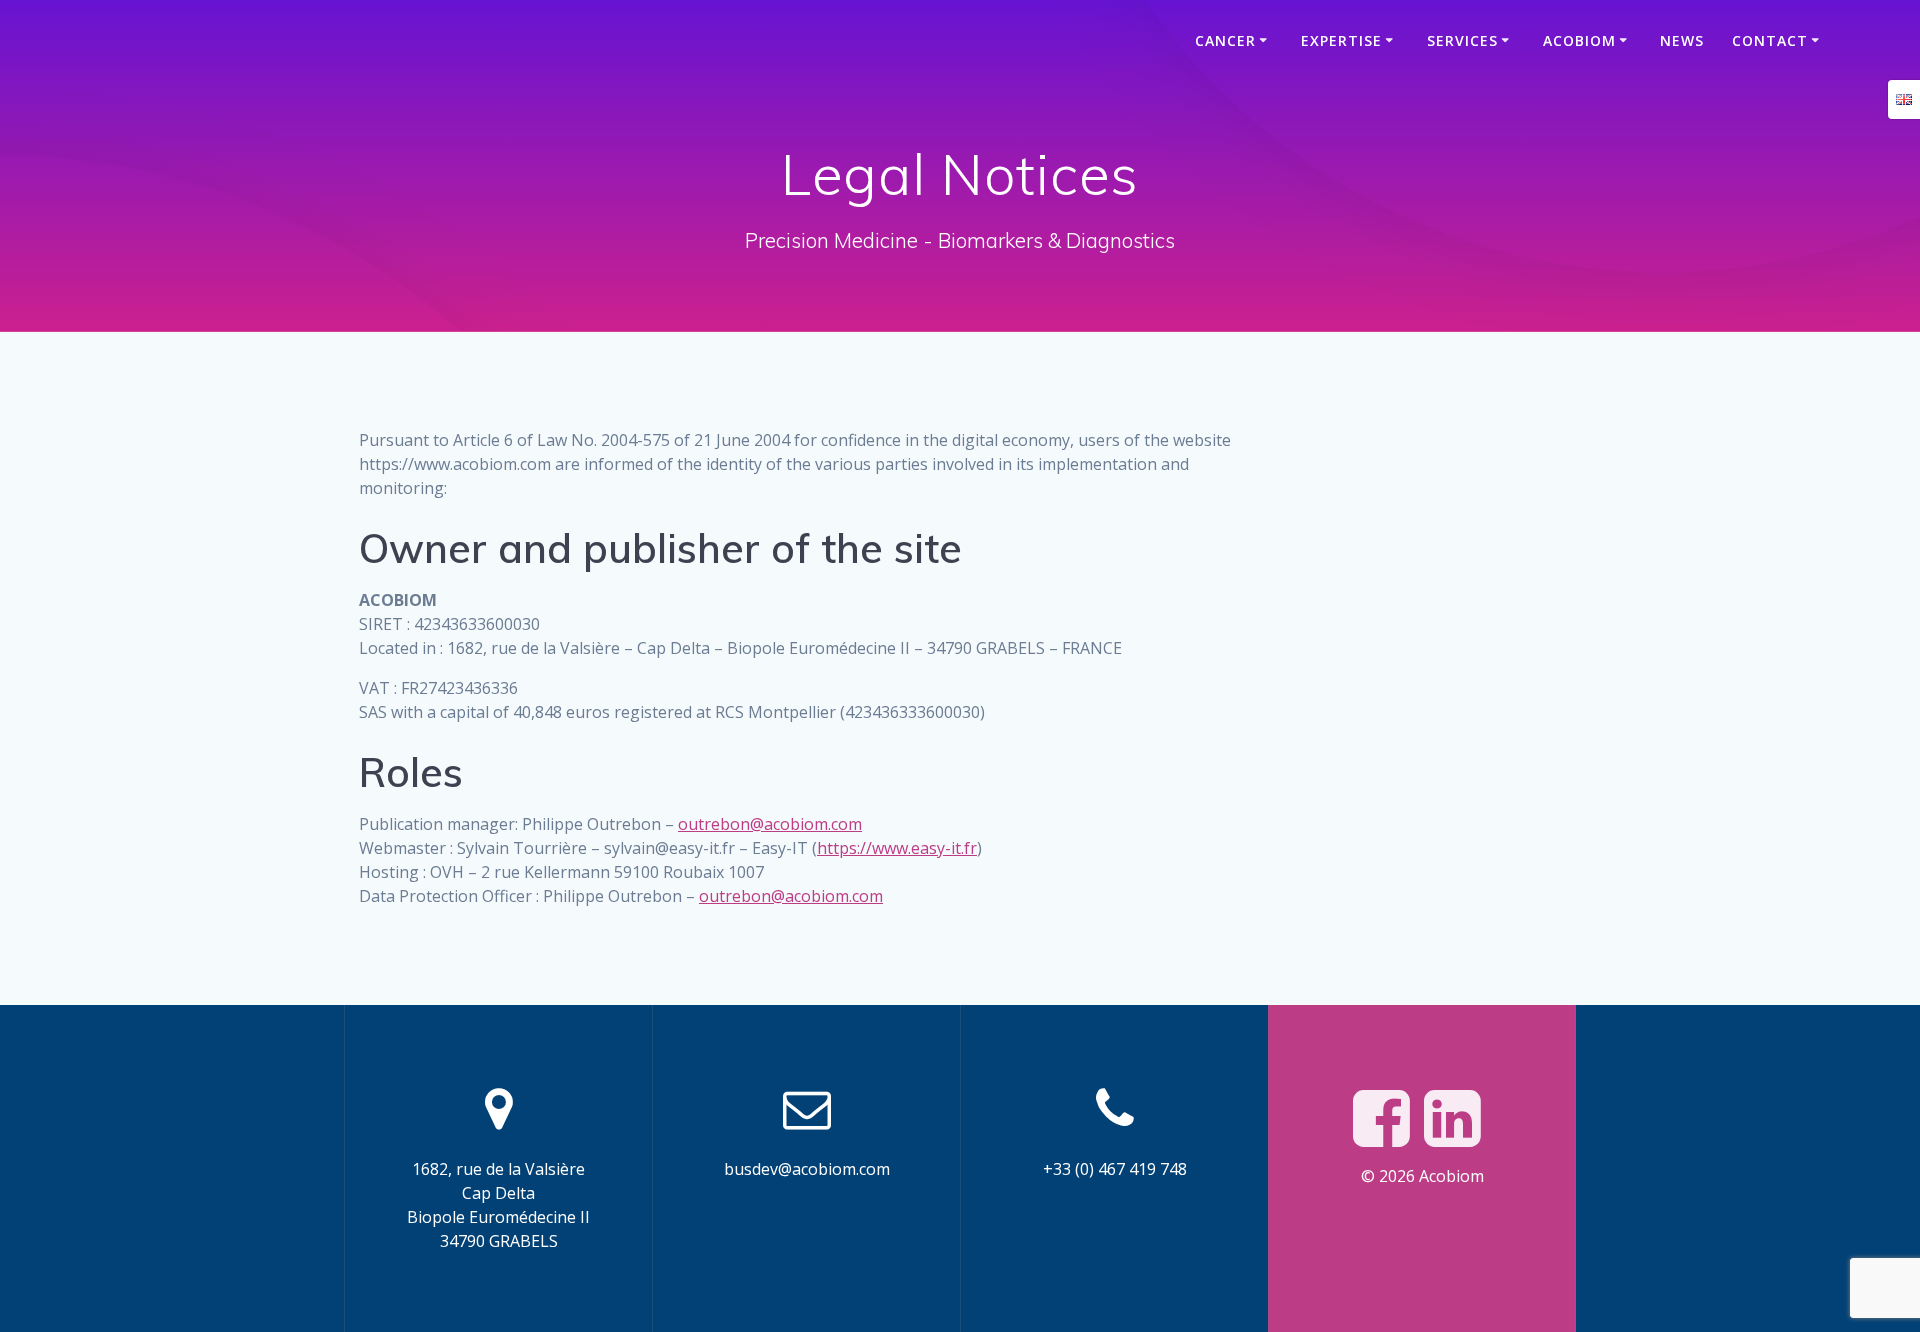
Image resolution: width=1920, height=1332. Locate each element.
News (1682, 40)
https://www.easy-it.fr (897, 848)
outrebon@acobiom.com (770, 824)
